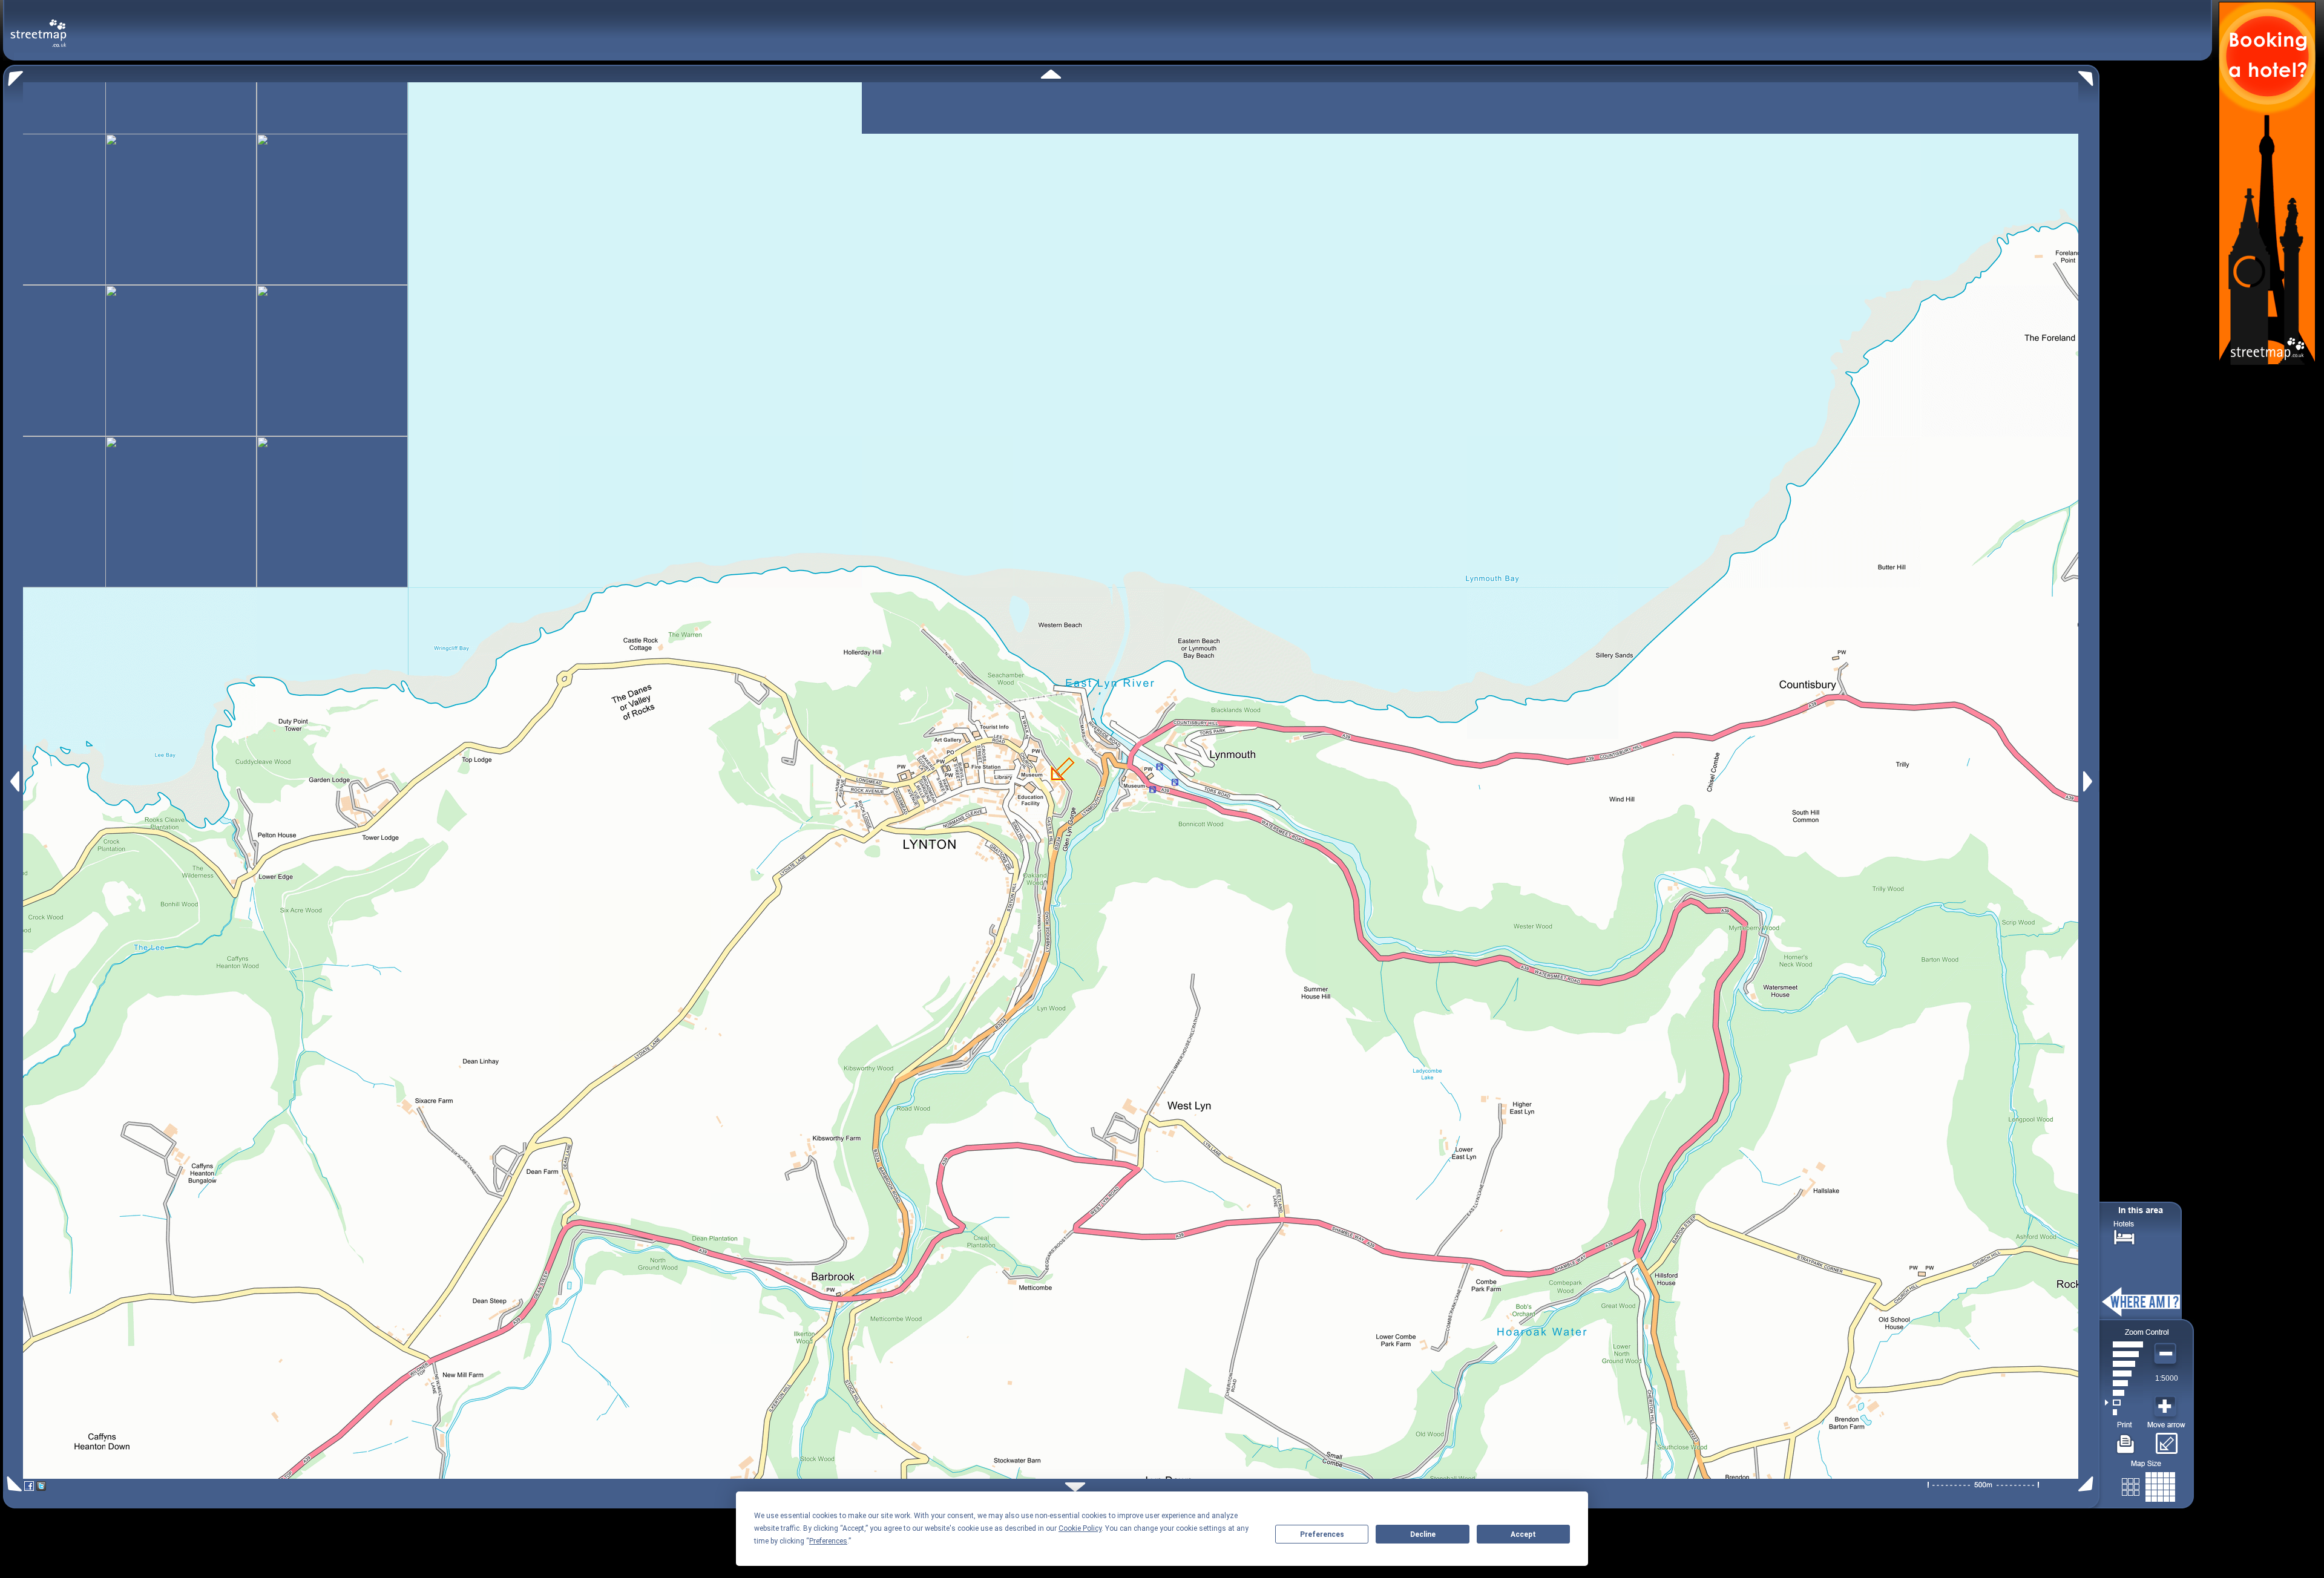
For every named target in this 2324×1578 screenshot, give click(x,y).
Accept (1523, 1534)
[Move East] (2089, 781)
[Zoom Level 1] (2124, 1412)
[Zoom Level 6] (2124, 1364)
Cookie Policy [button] (1080, 1528)
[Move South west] (12, 1484)
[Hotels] (2124, 1236)
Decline (1423, 1534)
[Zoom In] (2167, 1407)
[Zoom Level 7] (2124, 1354)
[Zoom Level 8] (2124, 1344)
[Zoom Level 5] (2124, 1373)
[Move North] (1051, 74)
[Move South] (1075, 1487)
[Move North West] (13, 75)
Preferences (1322, 1534)
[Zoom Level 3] (2124, 1393)
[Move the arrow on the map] (2166, 1439)
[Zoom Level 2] (2124, 1403)
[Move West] (14, 781)
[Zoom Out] (2167, 1354)
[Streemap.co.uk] (38, 26)
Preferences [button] (828, 1541)
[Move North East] (2089, 75)
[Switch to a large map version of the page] (2148, 1485)
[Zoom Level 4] (2124, 1383)
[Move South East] (2088, 1484)
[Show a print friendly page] (2126, 1439)
